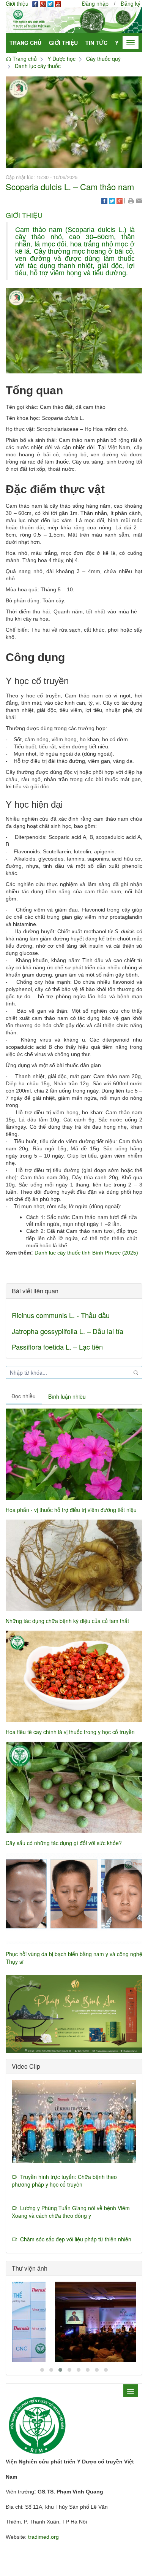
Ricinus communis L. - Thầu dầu (61, 1315)
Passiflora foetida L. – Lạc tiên (57, 1347)
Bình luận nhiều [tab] (67, 1396)
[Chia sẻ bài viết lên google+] (120, 200)
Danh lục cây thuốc (38, 66)
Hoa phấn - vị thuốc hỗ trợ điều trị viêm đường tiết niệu (71, 1510)
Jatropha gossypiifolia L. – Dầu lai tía (68, 1331)
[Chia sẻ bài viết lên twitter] (112, 200)
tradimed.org (43, 2537)
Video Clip (26, 2066)
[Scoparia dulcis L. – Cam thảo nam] (74, 121)
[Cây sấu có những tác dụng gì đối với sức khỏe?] (74, 1787)
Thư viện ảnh (30, 2268)
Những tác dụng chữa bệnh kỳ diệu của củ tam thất (67, 1621)
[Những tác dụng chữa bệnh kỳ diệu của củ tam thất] (74, 1565)
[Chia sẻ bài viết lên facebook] (104, 200)
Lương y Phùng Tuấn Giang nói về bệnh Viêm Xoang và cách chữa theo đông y (71, 2212)
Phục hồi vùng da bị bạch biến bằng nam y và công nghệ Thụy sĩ (74, 1958)
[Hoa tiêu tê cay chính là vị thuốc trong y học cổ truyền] (74, 1676)
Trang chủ (25, 43)
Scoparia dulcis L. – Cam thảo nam (70, 187)
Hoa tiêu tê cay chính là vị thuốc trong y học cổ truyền (70, 1732)
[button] (131, 200)
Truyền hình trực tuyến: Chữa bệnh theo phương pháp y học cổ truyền (64, 2181)
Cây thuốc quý (103, 59)
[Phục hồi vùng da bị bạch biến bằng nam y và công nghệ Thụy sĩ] (74, 1898)
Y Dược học (61, 59)
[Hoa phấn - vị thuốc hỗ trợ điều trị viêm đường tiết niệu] (74, 1454)
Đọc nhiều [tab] (24, 1396)
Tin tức (96, 43)
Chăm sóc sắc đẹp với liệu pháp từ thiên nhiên (74, 2239)
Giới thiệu (63, 43)
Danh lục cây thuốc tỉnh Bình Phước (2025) (86, 1253)
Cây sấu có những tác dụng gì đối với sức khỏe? (64, 1843)
